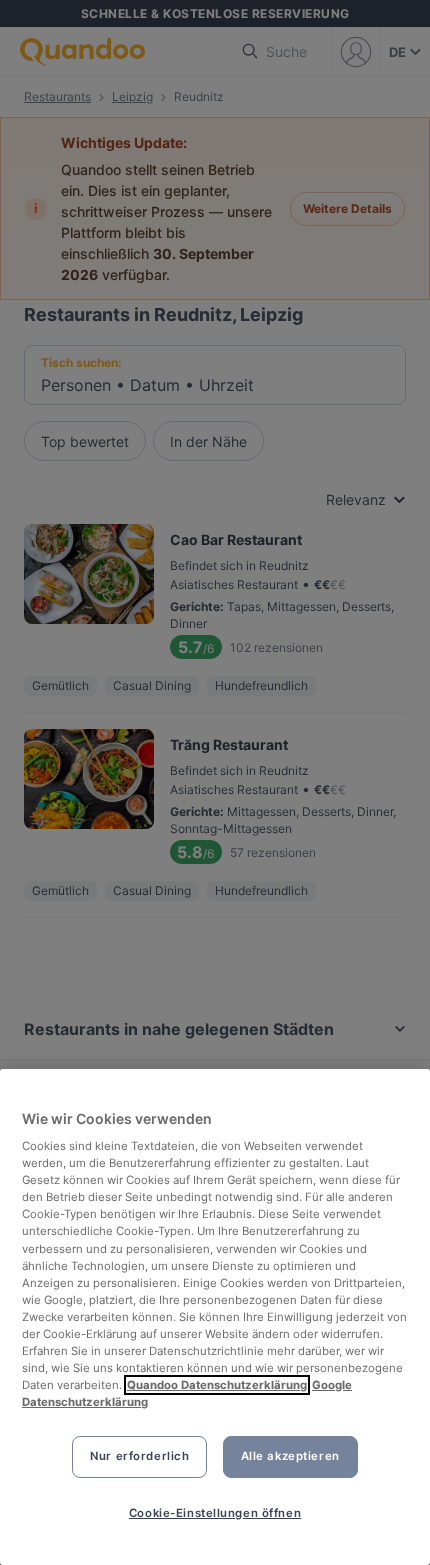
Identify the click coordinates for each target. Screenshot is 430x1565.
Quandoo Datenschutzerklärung (217, 1385)
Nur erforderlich (139, 1456)
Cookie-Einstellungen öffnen (215, 1513)
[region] (215, 1317)
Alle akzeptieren (290, 1456)
